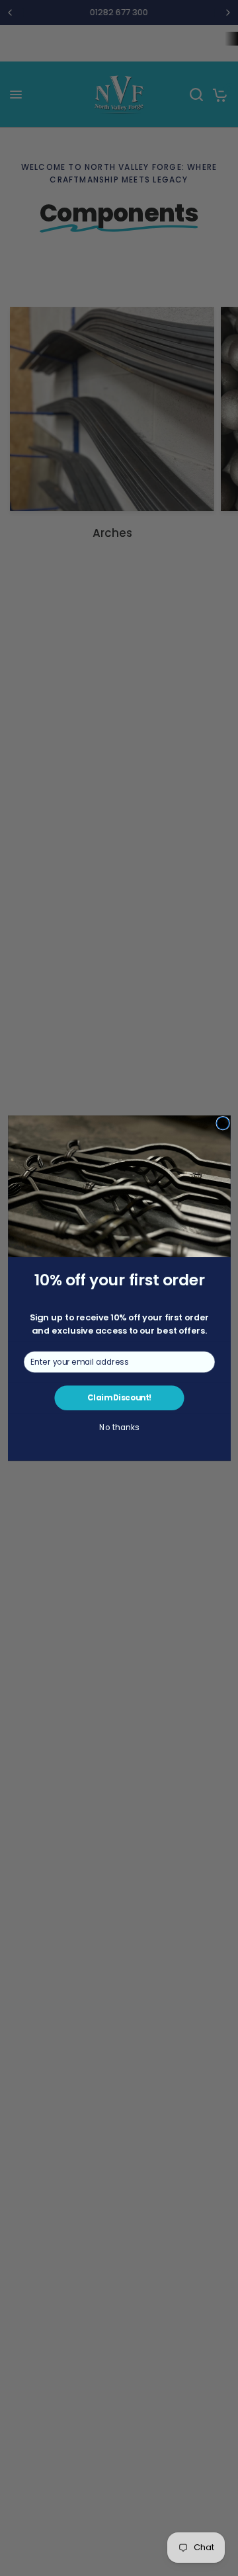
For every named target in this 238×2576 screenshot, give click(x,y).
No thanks (119, 1428)
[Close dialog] (222, 1123)
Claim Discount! (119, 1398)
